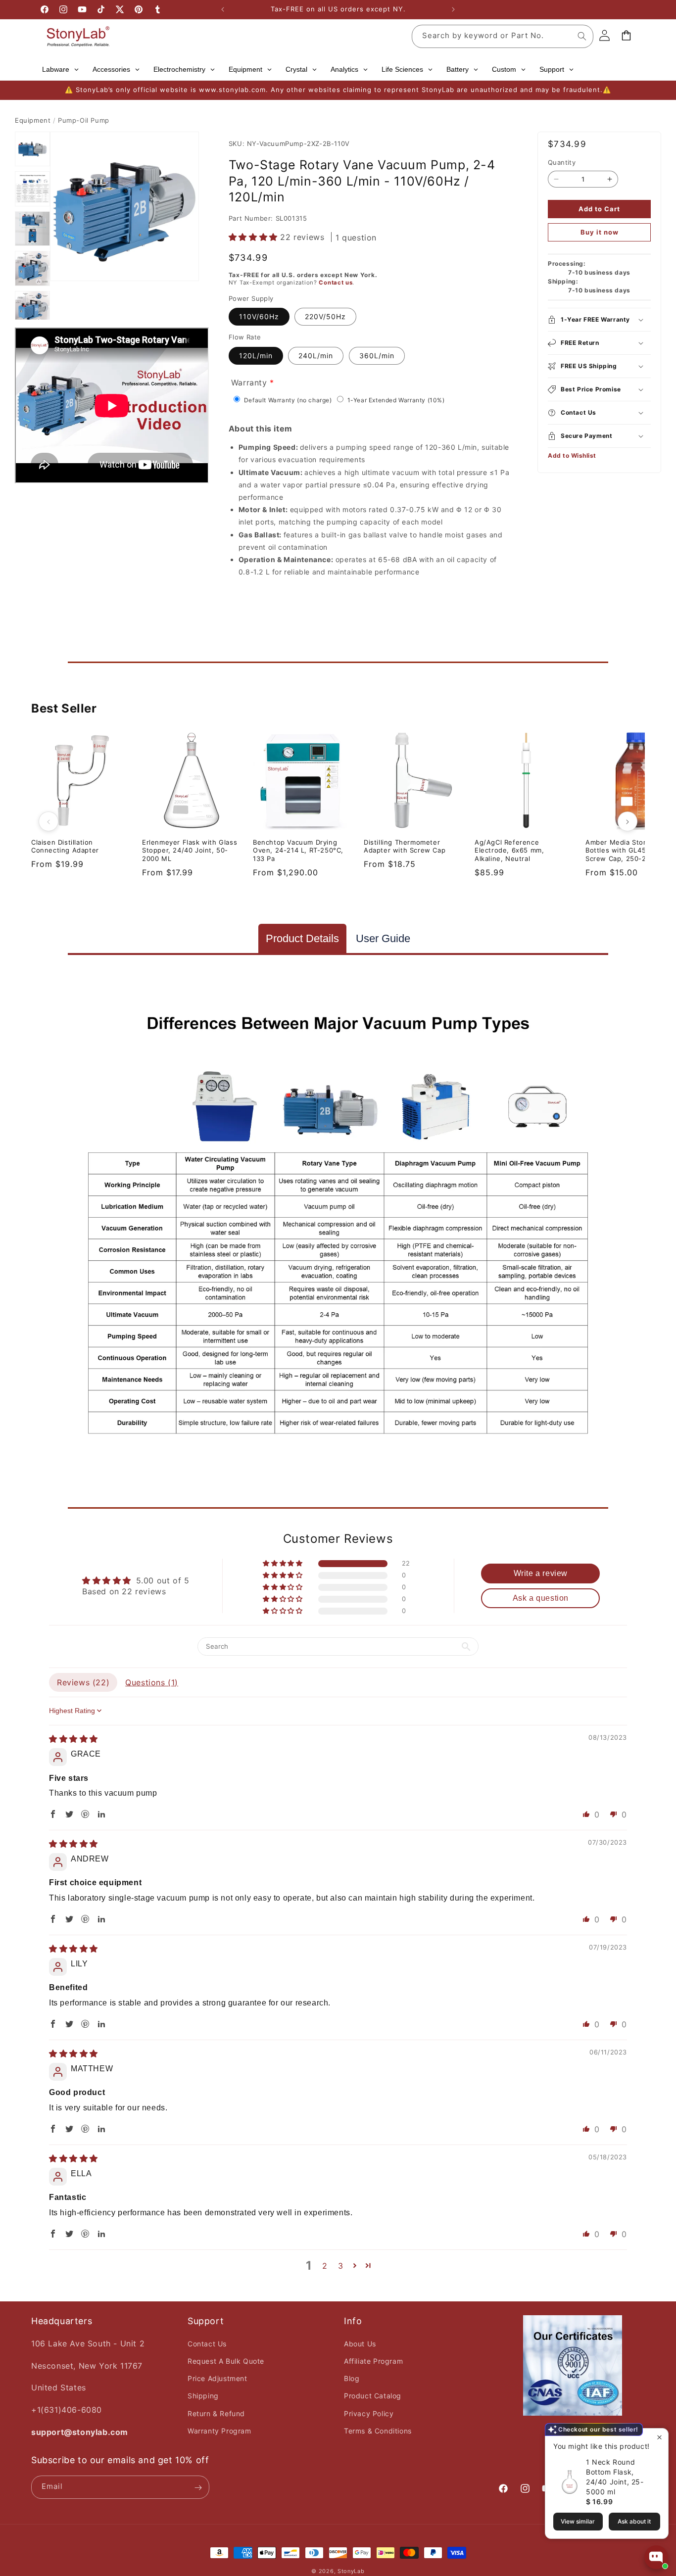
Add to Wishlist (572, 455)
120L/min (256, 356)
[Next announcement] (453, 9)
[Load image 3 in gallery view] (32, 229)
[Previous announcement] (223, 9)
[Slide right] (628, 821)
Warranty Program (219, 2431)
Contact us (336, 283)
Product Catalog (373, 2396)
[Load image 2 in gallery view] (32, 189)
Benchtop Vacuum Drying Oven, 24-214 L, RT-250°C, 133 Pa (298, 851)
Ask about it (634, 2521)
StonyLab (351, 2571)
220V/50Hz (325, 317)
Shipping (203, 2396)
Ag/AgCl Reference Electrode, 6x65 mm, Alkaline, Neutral (509, 851)
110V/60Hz (259, 317)
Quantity (562, 162)
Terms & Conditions (378, 2431)
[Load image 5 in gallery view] (32, 309)
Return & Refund (216, 2413)
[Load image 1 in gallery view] (32, 149)
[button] (255, 237)
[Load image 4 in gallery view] (32, 268)
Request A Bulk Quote (226, 2361)
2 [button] (325, 2266)
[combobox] (503, 36)
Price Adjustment (217, 2378)
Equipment (33, 120)
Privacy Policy (369, 2413)
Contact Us (207, 2344)
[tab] (302, 938)
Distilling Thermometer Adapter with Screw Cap (405, 846)
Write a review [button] (541, 1573)
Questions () (152, 1682)
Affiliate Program (373, 2361)
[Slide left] (48, 821)
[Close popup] (659, 2437)
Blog (352, 2378)
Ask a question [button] (541, 1598)
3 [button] (341, 2266)
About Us (360, 2344)
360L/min (377, 356)
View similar (578, 2521)
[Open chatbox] (656, 2557)
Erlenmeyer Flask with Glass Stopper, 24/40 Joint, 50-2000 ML (190, 851)
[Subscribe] (198, 2488)
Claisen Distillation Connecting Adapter (65, 846)
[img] (73, 1739)
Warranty (249, 382)
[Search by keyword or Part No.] (582, 36)
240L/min (316, 356)
